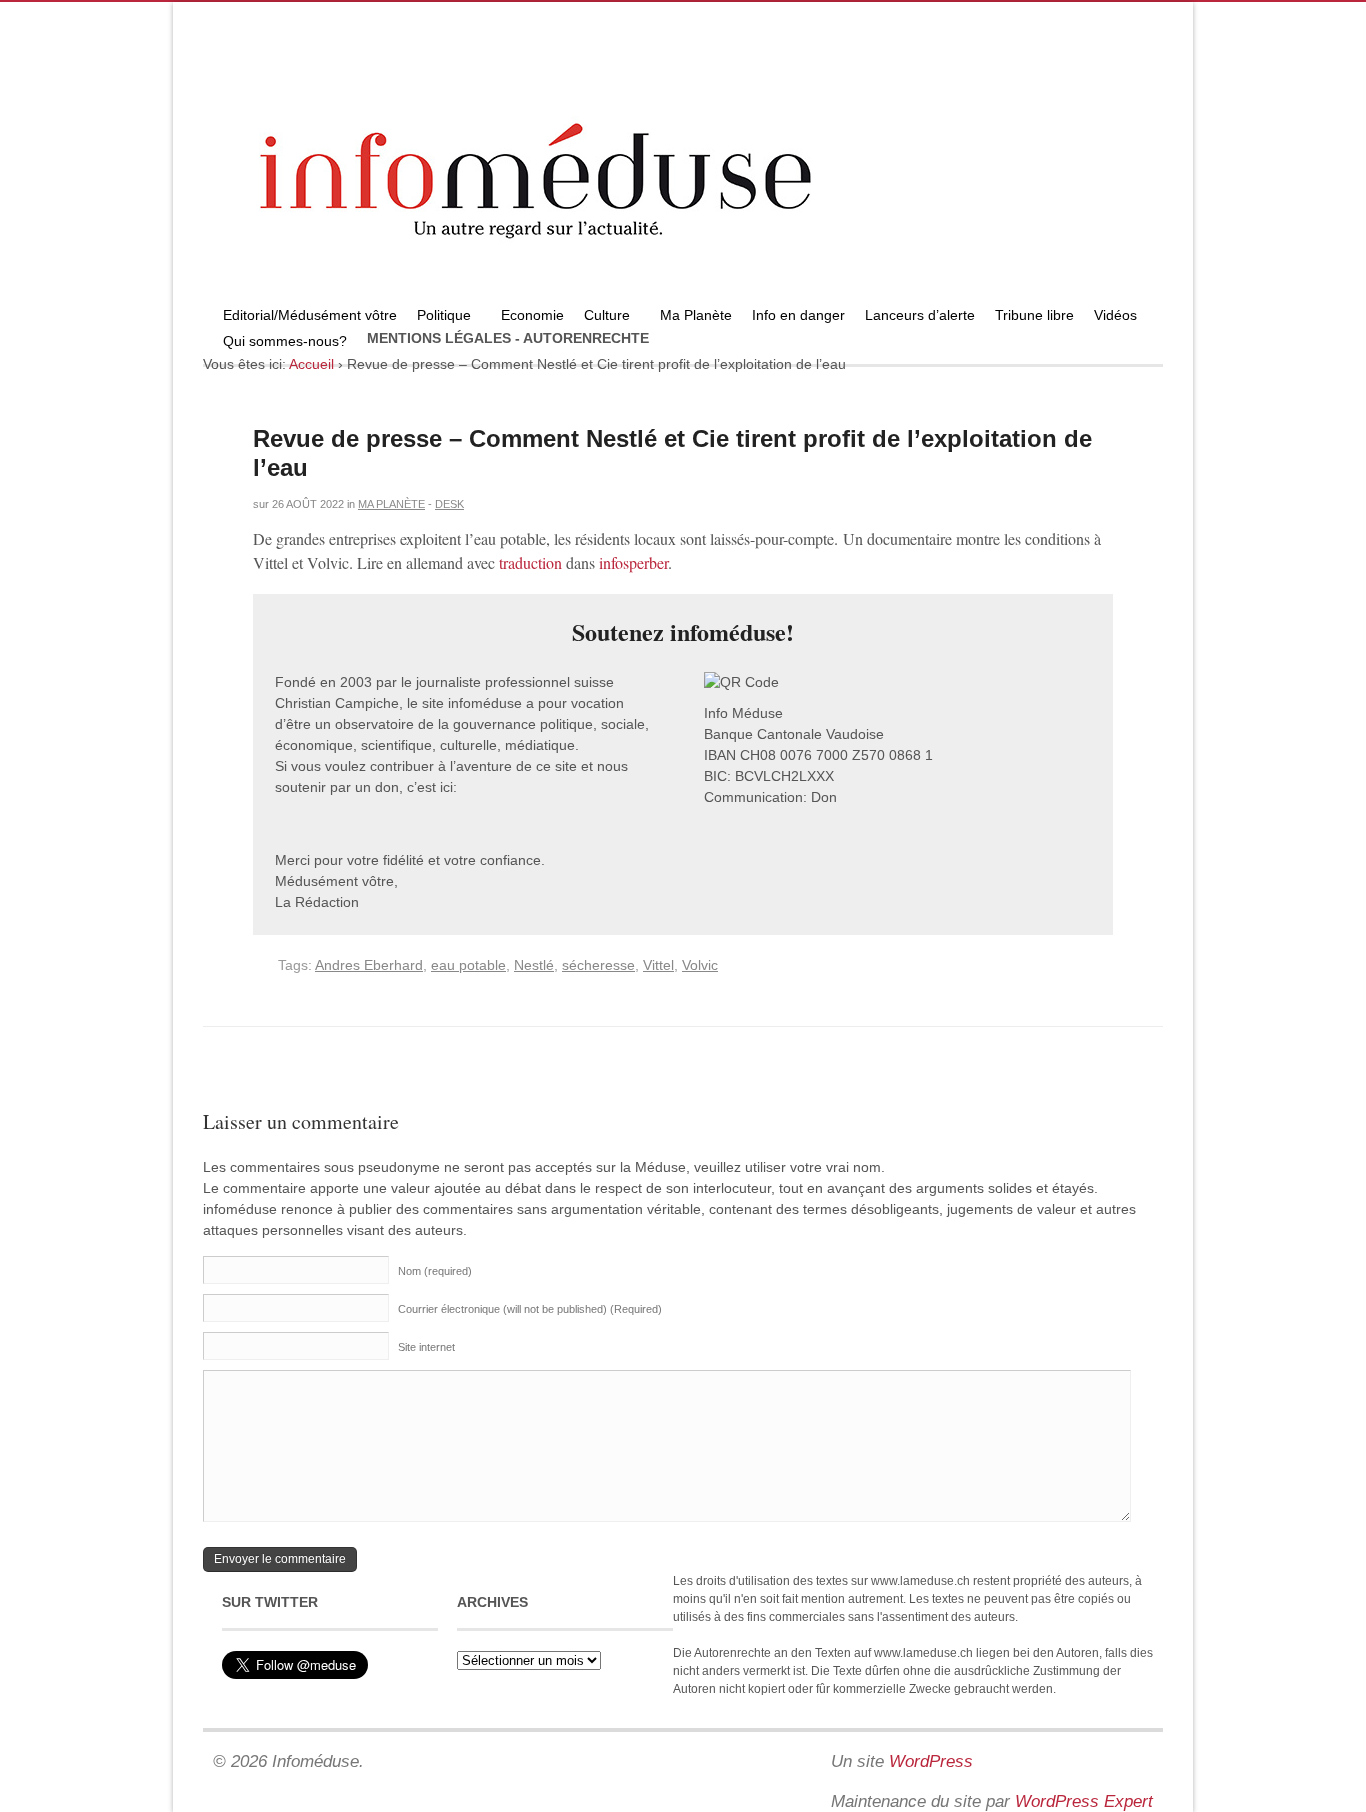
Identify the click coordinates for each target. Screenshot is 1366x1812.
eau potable (468, 965)
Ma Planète (696, 315)
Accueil (311, 364)
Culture (602, 317)
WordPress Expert (1084, 1801)
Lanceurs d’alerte (920, 315)
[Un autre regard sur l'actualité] (683, 297)
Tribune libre (1034, 315)
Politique (439, 317)
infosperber (633, 562)
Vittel (658, 965)
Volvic (700, 965)
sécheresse (598, 965)
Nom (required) (435, 1271)
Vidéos (1115, 315)
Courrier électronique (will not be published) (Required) (530, 1309)
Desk (449, 504)
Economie (532, 315)
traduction (530, 562)
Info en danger (798, 315)
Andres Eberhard (369, 965)
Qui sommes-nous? (280, 343)
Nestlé (534, 965)
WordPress (931, 1761)
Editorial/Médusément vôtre (310, 315)
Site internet (426, 1347)
